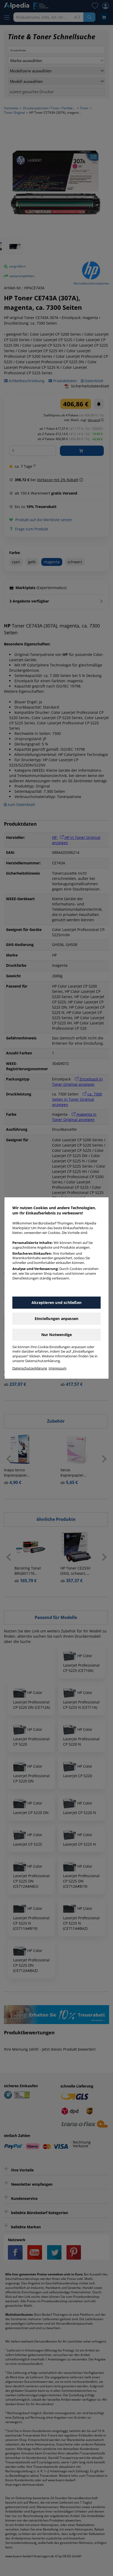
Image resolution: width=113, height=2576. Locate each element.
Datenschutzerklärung (30, 1368)
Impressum (58, 1368)
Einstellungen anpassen (56, 1319)
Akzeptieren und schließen (56, 1302)
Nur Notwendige (57, 1335)
